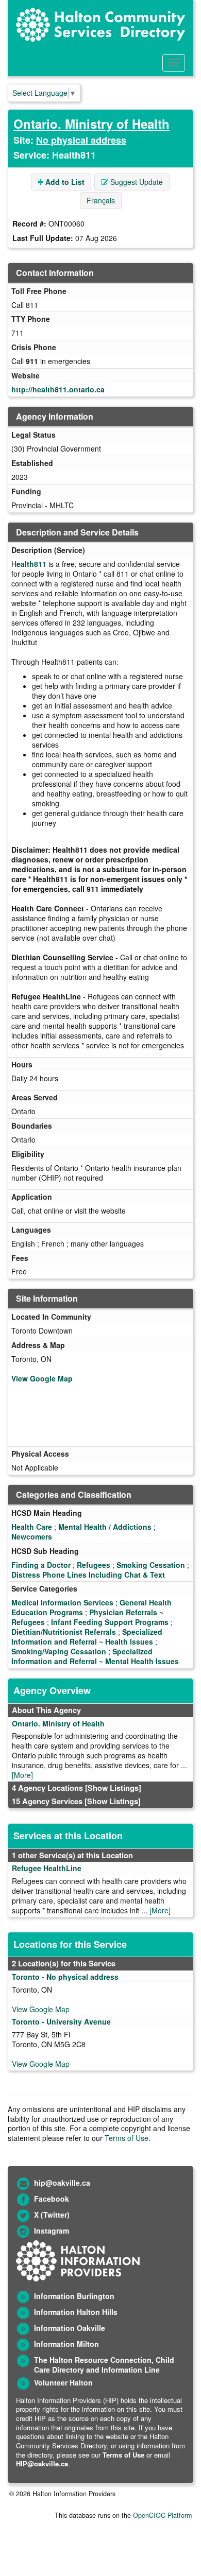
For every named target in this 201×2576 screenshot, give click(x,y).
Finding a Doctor (41, 1565)
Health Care (32, 1527)
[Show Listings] (113, 1788)
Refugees (94, 1565)
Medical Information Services (62, 1602)
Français (101, 200)
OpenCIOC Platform (162, 2515)
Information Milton (66, 2344)
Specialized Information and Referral (87, 1637)
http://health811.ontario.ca (58, 389)
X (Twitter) (52, 2215)
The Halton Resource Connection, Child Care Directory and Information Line (104, 2365)
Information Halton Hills (76, 2312)
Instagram (52, 2231)
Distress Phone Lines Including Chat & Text (88, 1575)
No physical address (81, 140)
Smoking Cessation (151, 1565)
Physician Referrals (123, 1612)
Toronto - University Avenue (61, 2021)
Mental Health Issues (142, 1661)
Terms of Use (127, 2138)
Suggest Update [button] (136, 182)
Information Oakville (70, 2328)
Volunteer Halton (63, 2382)
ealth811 (31, 564)
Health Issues (129, 1641)
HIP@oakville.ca (42, 2463)
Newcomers (32, 1536)
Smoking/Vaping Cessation (59, 1651)
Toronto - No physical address (65, 1977)
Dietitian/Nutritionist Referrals (64, 1632)
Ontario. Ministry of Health (91, 124)
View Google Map (42, 1378)
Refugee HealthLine (47, 1868)
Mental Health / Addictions (105, 1527)
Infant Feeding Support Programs (110, 1622)
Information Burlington (74, 2296)
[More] (22, 1775)
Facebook (52, 2199)
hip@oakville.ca (62, 2183)
